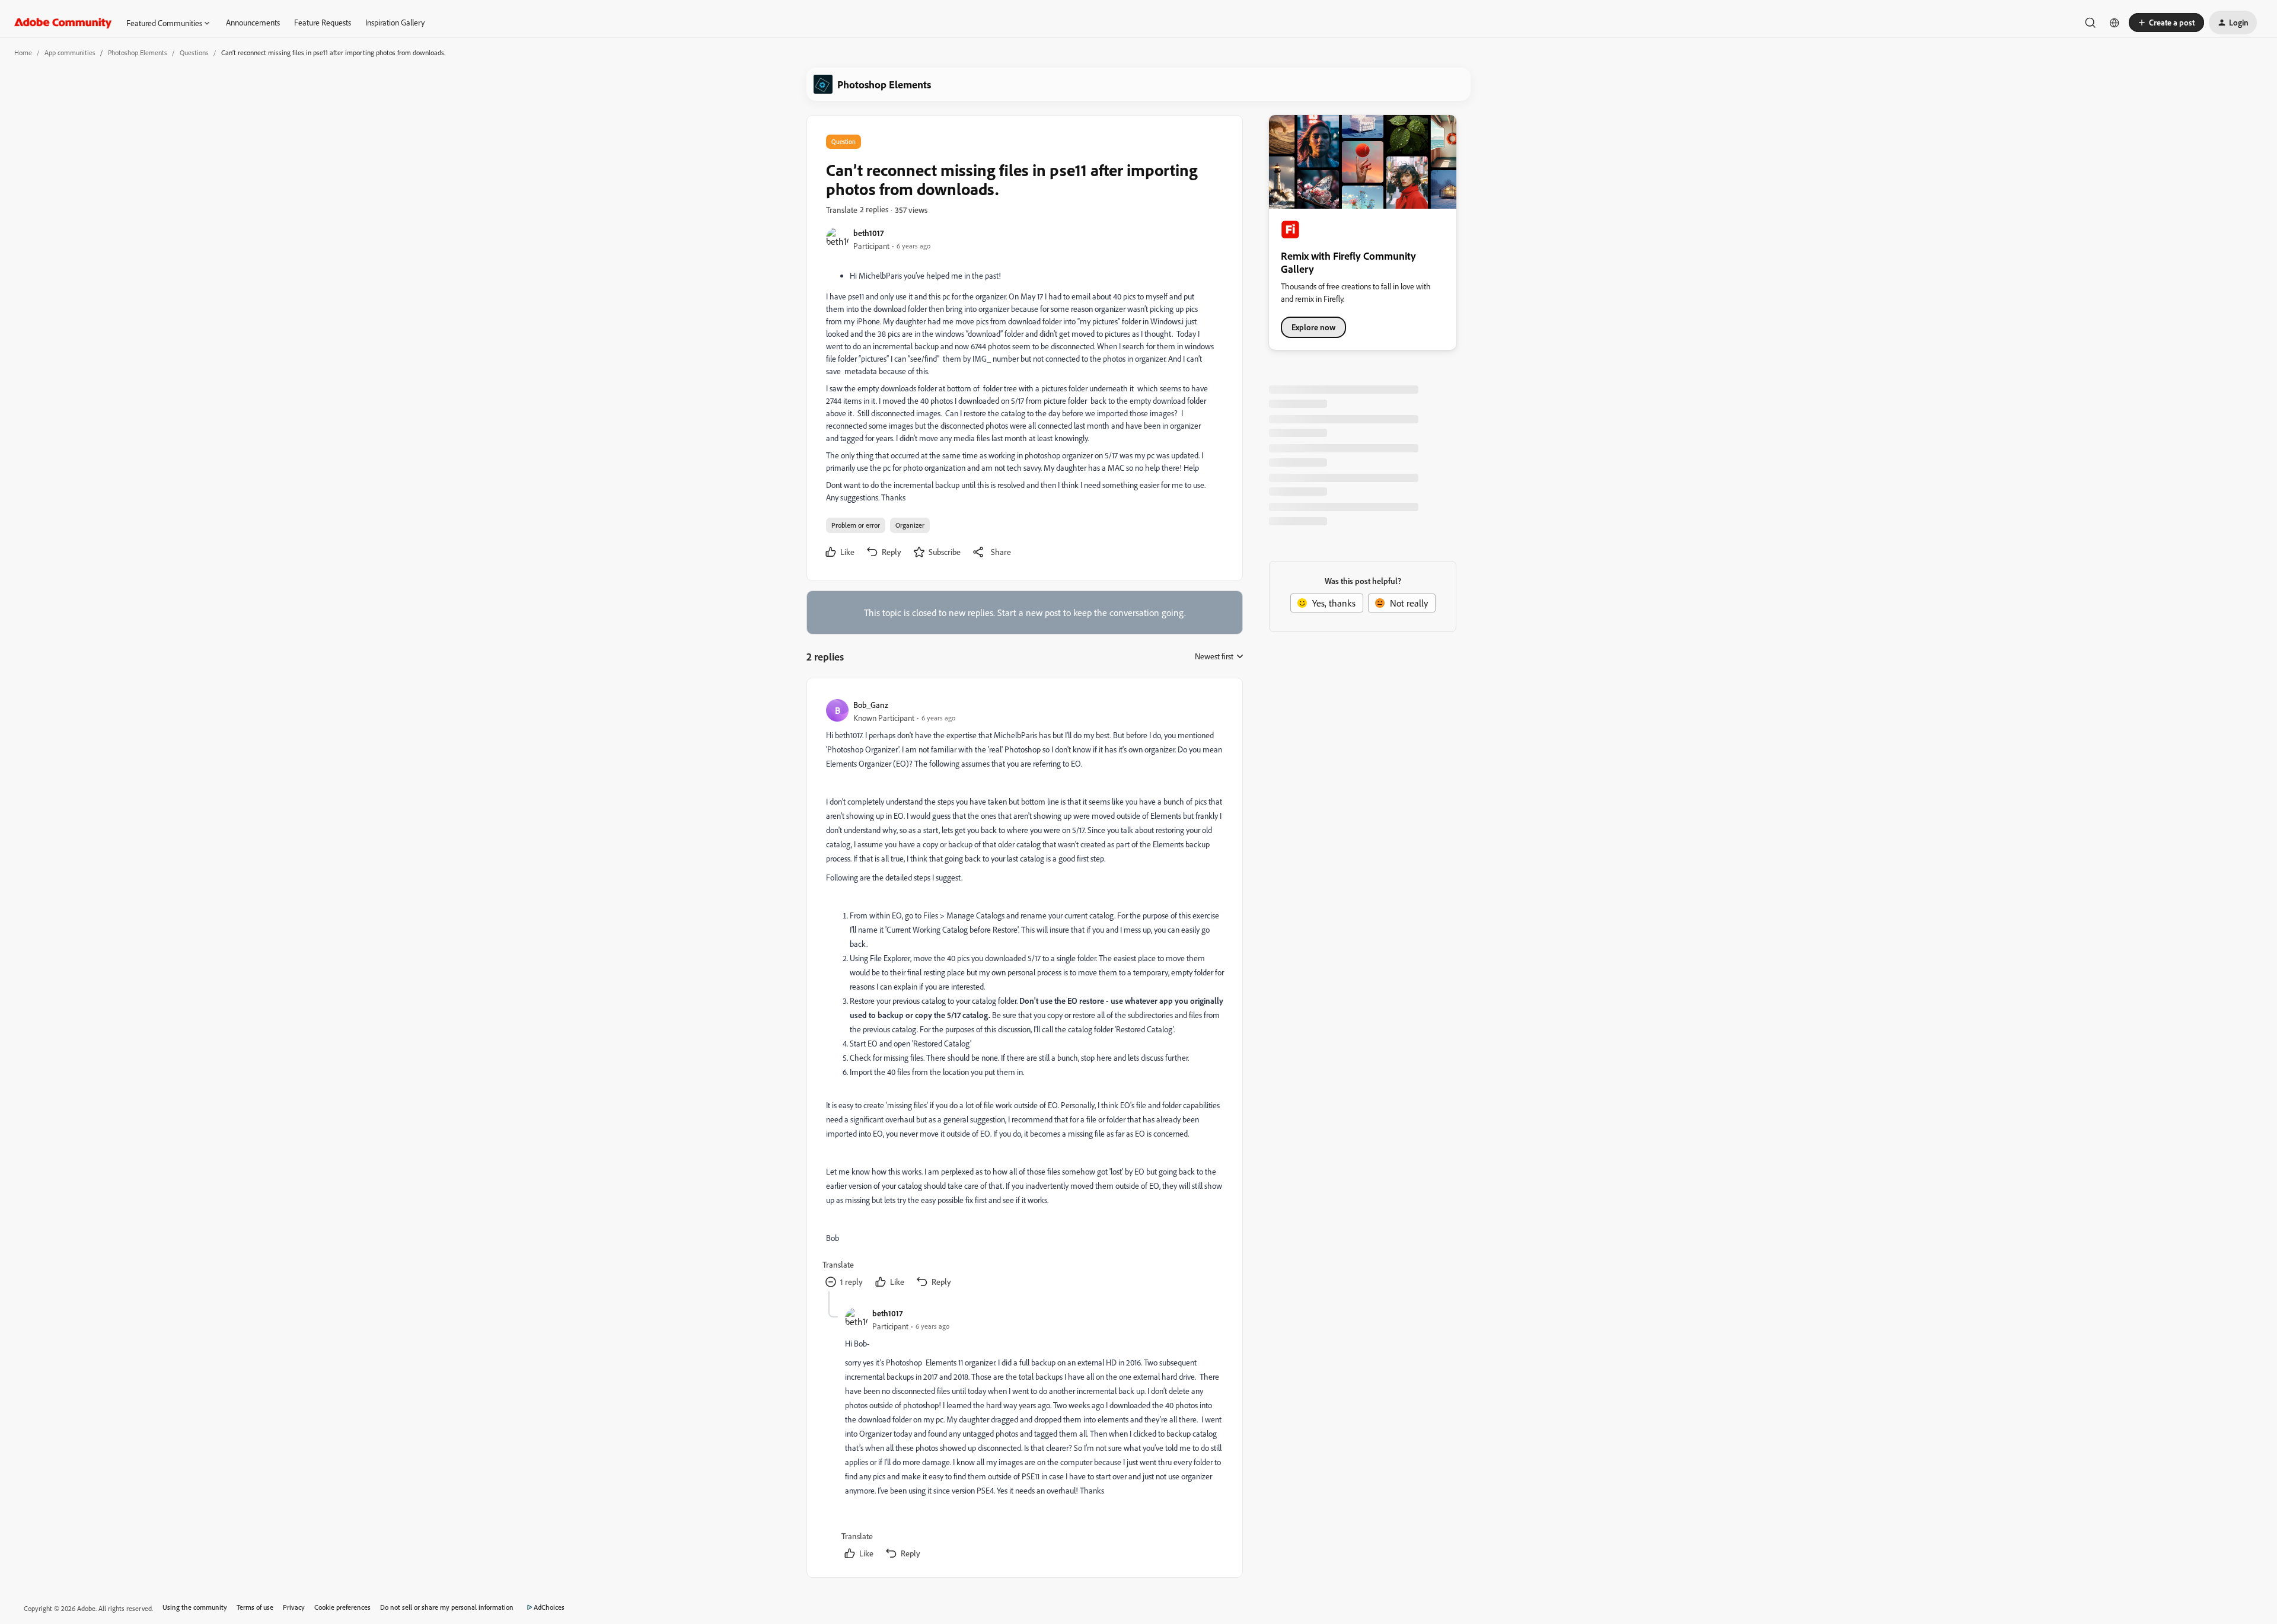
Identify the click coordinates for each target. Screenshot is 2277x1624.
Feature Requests (323, 22)
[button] (2166, 23)
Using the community (195, 1607)
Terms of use (255, 1607)
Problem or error (856, 525)
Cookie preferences (342, 1607)
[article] (1024, 994)
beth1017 (868, 233)
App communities (70, 52)
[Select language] (2115, 23)
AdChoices (549, 1607)
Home (23, 52)
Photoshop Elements (138, 52)
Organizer (910, 525)
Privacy (294, 1607)
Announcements (253, 22)
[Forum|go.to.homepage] (63, 23)
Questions (194, 52)
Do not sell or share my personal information (447, 1607)
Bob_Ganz (871, 705)
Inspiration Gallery (395, 22)
